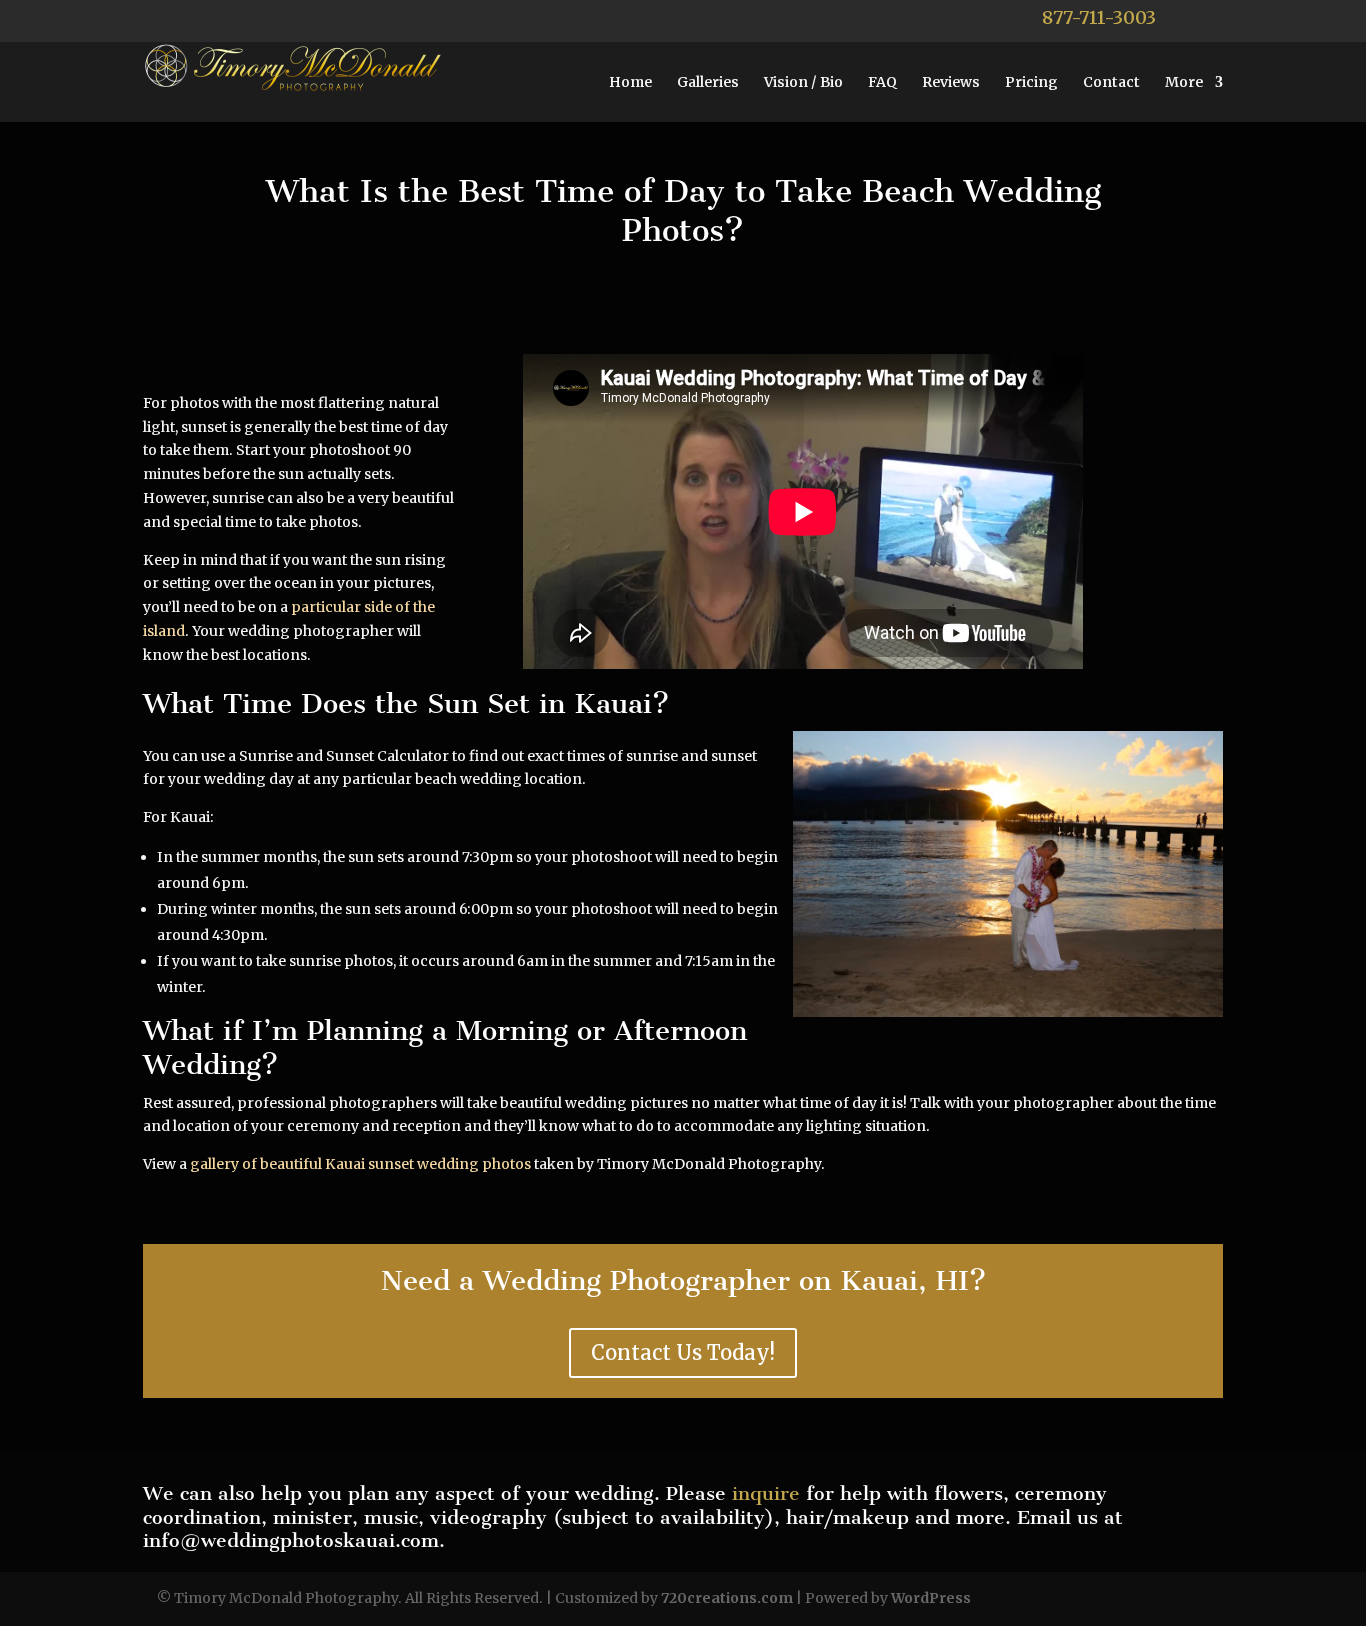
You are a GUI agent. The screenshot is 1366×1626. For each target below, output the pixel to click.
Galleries (708, 83)
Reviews (951, 83)
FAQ (882, 83)
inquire (766, 1493)
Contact (1111, 83)
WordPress (931, 1598)
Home (630, 83)
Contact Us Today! (683, 1352)
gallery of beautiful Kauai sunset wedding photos (360, 1164)
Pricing (1031, 83)
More (1184, 83)
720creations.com (727, 1598)
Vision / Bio (803, 83)
